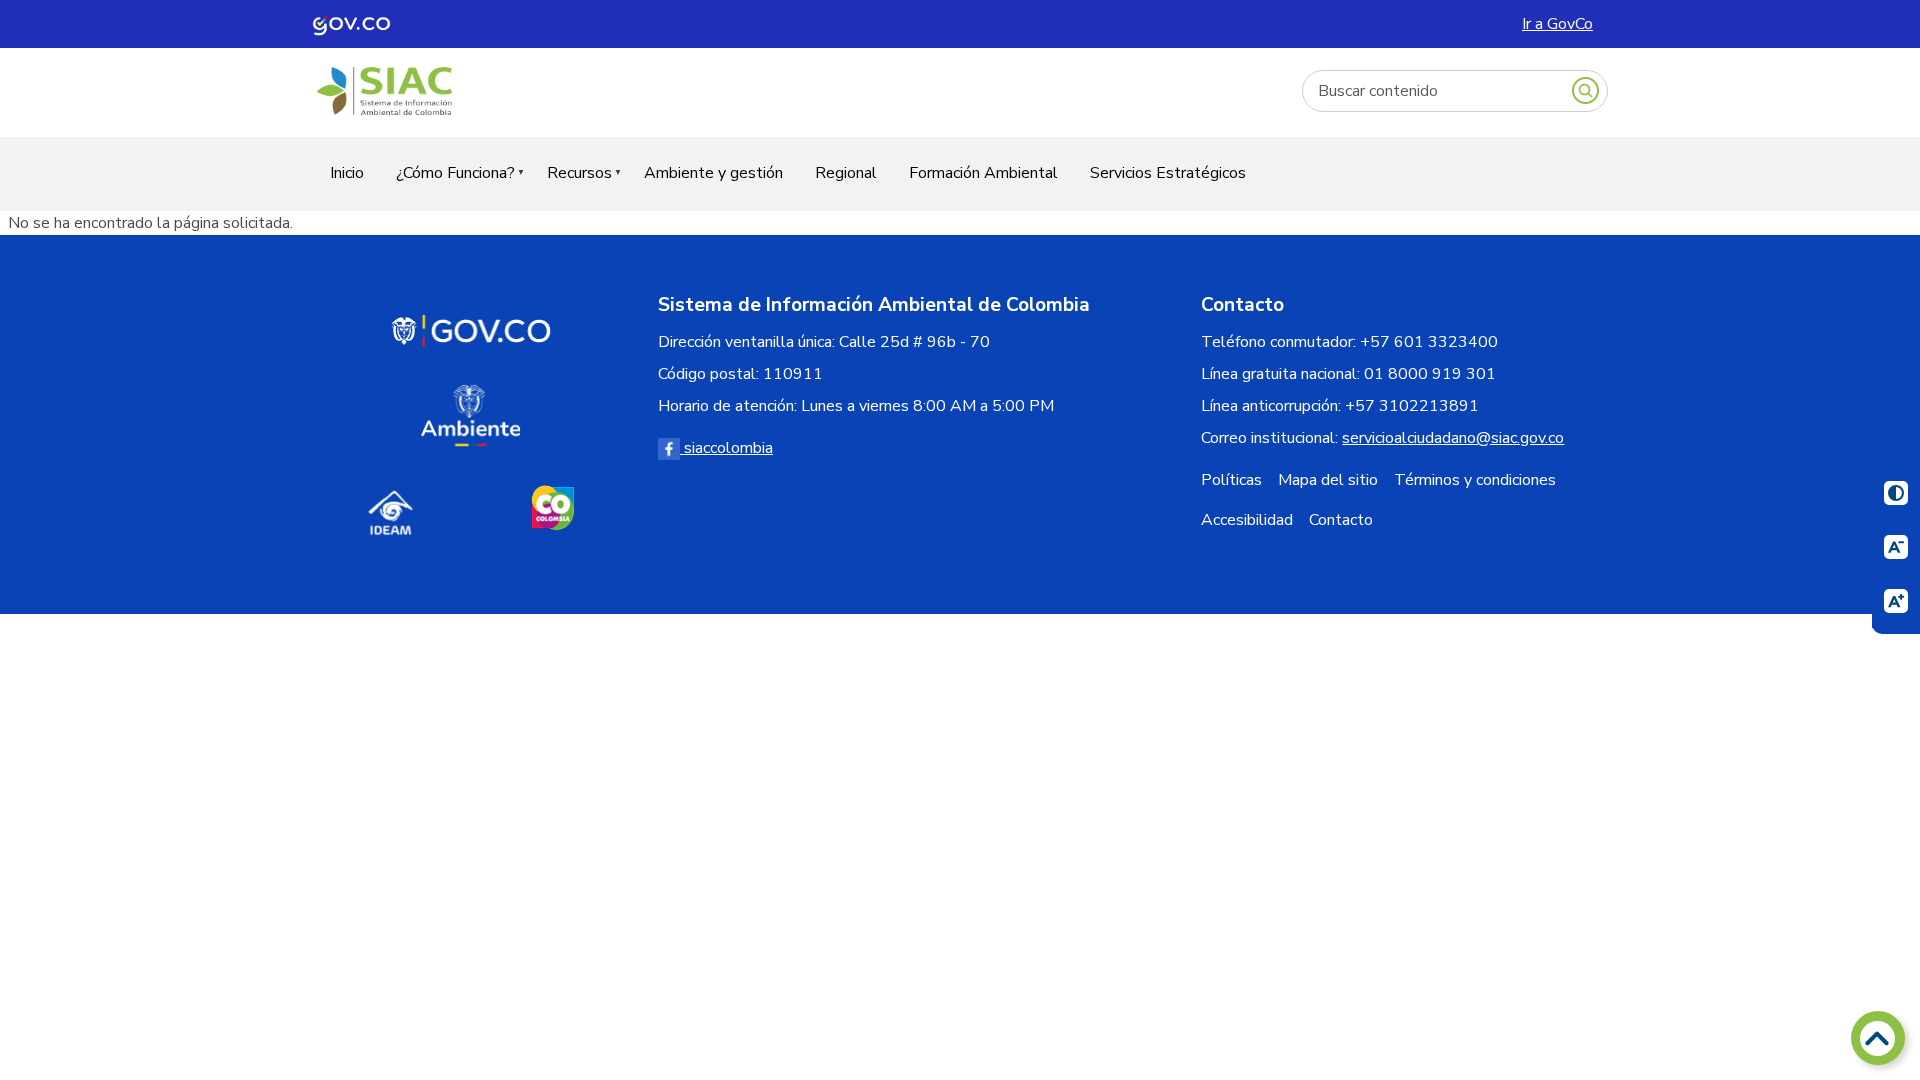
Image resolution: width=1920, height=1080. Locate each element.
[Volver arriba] (1878, 1038)
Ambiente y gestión (713, 173)
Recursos (571, 185)
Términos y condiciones (1475, 480)
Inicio (347, 173)
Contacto (1341, 520)
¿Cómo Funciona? (447, 185)
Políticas (1231, 480)
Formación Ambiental (983, 173)
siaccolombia (726, 448)
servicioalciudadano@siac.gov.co (1453, 438)
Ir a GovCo (1557, 24)
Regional (846, 173)
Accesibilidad (1247, 520)
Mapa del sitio (1328, 480)
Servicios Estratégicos (1168, 173)
